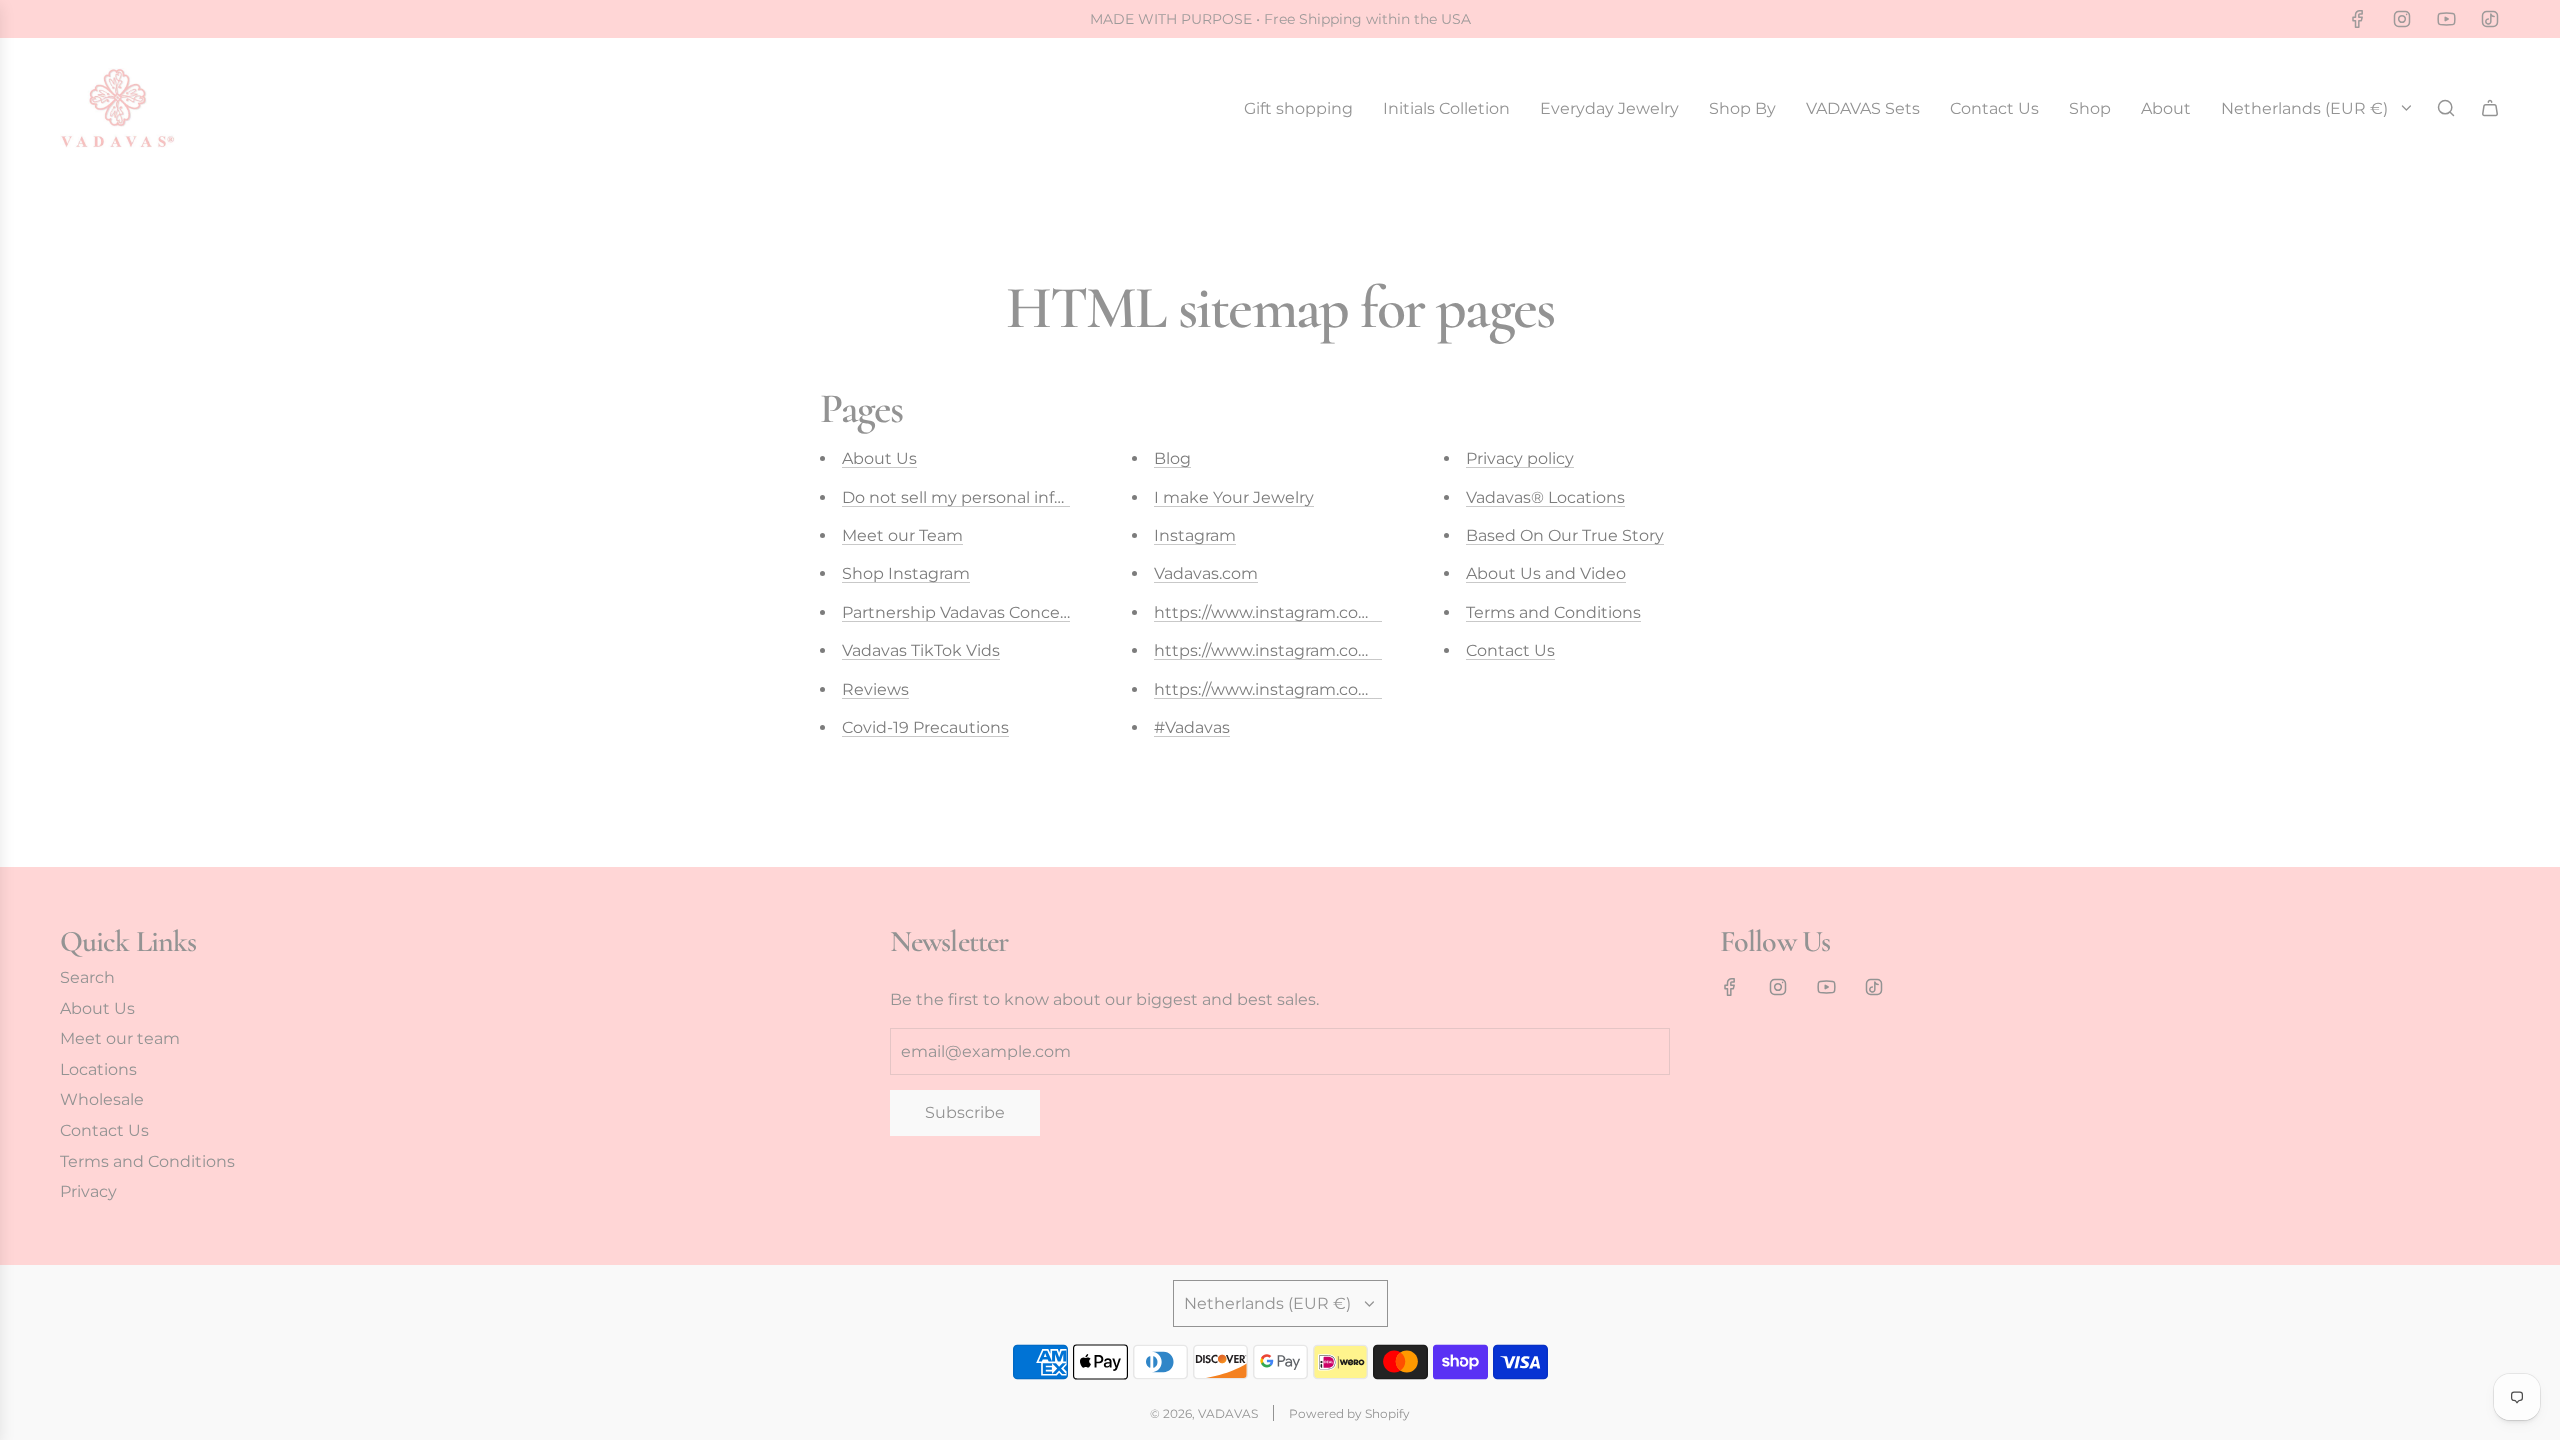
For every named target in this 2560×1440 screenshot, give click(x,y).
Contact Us (1510, 650)
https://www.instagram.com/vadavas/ (1301, 612)
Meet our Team (902, 535)
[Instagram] (2402, 19)
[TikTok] (2490, 19)
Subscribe (965, 1112)
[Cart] (2490, 108)
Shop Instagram (906, 573)
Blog (1172, 458)
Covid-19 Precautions (925, 727)
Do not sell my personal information (985, 497)
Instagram (1195, 535)
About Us (879, 458)
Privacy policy (1520, 458)
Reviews (875, 689)
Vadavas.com (1206, 573)
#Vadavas (1192, 727)
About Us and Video (1546, 573)
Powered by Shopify (1349, 1413)
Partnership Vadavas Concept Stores (987, 612)
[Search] (2446, 108)
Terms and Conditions (1553, 612)
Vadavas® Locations (1545, 497)
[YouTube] (2446, 19)
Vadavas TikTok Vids (921, 650)
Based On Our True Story (1565, 535)
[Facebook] (2358, 19)
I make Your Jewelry (1234, 497)
